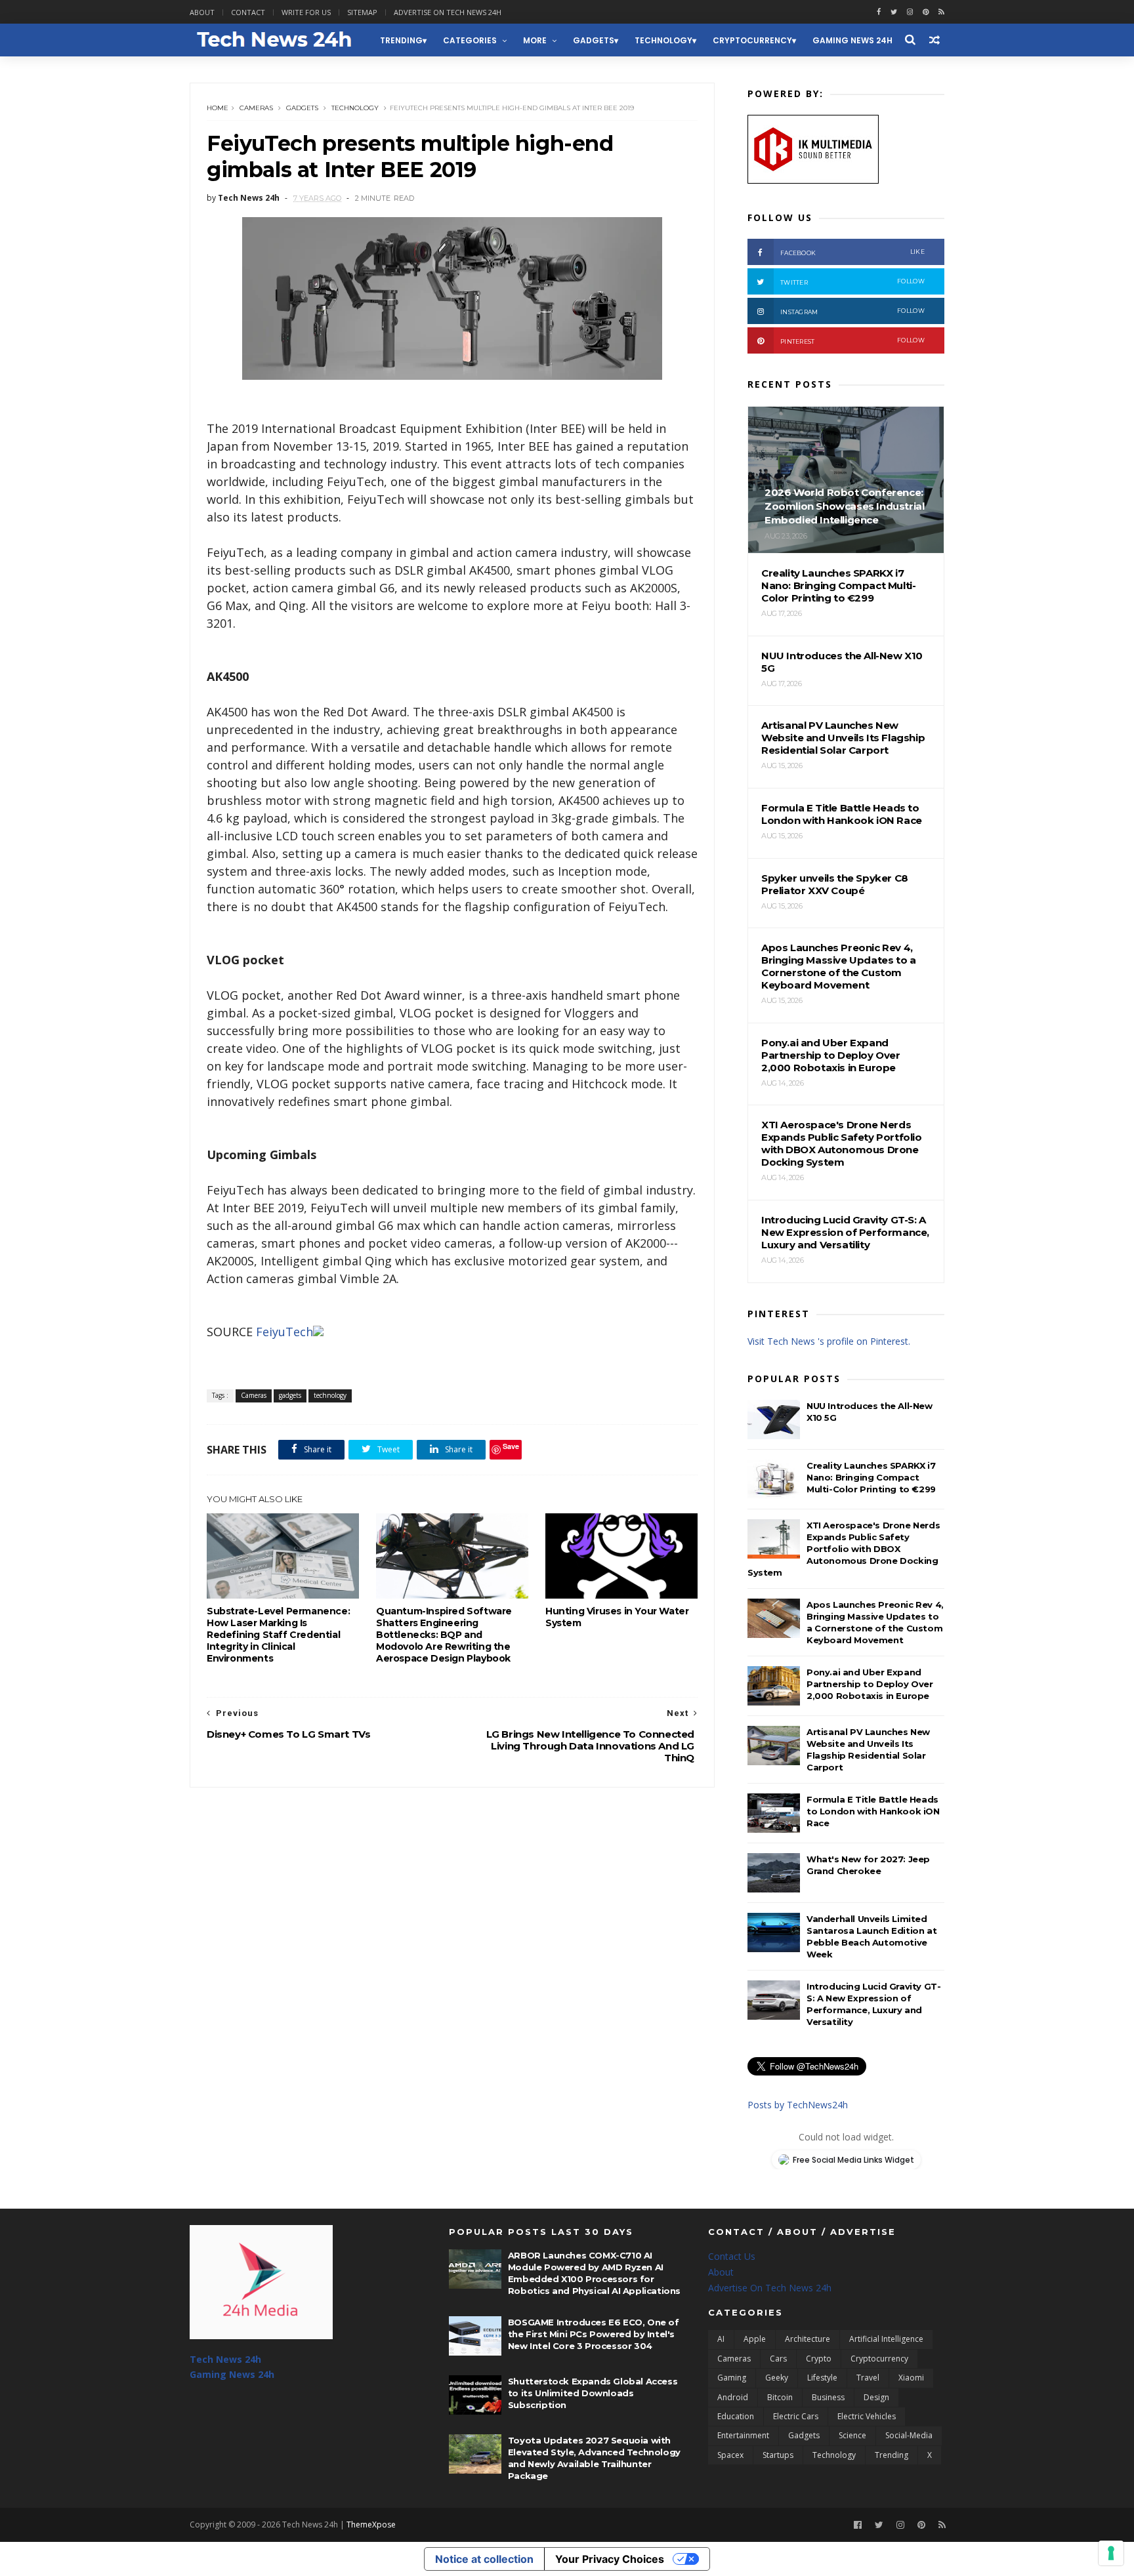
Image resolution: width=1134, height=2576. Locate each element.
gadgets (594, 40)
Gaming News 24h (852, 40)
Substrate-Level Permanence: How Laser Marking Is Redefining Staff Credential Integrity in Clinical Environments (278, 1635)
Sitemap (362, 12)
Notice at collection (484, 2559)
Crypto (819, 2359)
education (736, 2416)
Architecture (808, 2339)
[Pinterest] (926, 12)
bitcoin (780, 2397)
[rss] (941, 12)
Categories (470, 40)
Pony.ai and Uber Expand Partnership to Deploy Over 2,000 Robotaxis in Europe (870, 1684)
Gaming (732, 2378)
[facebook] (879, 12)
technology (663, 40)
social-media (909, 2435)
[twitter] (894, 12)
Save (511, 1446)
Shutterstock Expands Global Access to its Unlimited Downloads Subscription (593, 2393)
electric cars (796, 2416)
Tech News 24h (225, 2359)
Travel (868, 2378)
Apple (755, 2339)
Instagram (852, 311)
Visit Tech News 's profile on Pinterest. (829, 1341)
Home (218, 108)
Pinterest (852, 341)
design (876, 2397)
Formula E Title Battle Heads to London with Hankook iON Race (873, 1811)
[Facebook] (858, 2525)
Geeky (777, 2378)
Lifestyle (822, 2378)
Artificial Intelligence (886, 2339)
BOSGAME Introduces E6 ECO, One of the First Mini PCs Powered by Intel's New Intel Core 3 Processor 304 (594, 2334)
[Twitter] (879, 2525)
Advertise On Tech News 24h (770, 2288)
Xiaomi (911, 2378)
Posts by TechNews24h (798, 2105)
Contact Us (732, 2256)
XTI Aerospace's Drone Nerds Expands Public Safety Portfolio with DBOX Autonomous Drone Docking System (844, 1549)
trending (401, 40)
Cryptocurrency (752, 40)
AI (721, 2339)
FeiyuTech (284, 1332)
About (202, 12)
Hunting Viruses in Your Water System (617, 1617)
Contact (248, 12)
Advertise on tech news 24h (448, 12)
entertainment (743, 2435)
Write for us (306, 12)
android (733, 2397)
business (828, 2397)
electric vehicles (867, 2416)
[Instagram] (910, 12)
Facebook (852, 252)
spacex (730, 2455)
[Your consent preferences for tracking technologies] (1111, 2553)
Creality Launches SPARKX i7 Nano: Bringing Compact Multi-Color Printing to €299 (871, 1477)
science (852, 2435)
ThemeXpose (371, 2525)
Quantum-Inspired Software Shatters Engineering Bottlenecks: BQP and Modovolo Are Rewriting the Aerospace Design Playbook (444, 1635)
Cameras (256, 108)
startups (778, 2455)
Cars (778, 2359)
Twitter (852, 282)
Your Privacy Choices (610, 2559)
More (535, 40)
